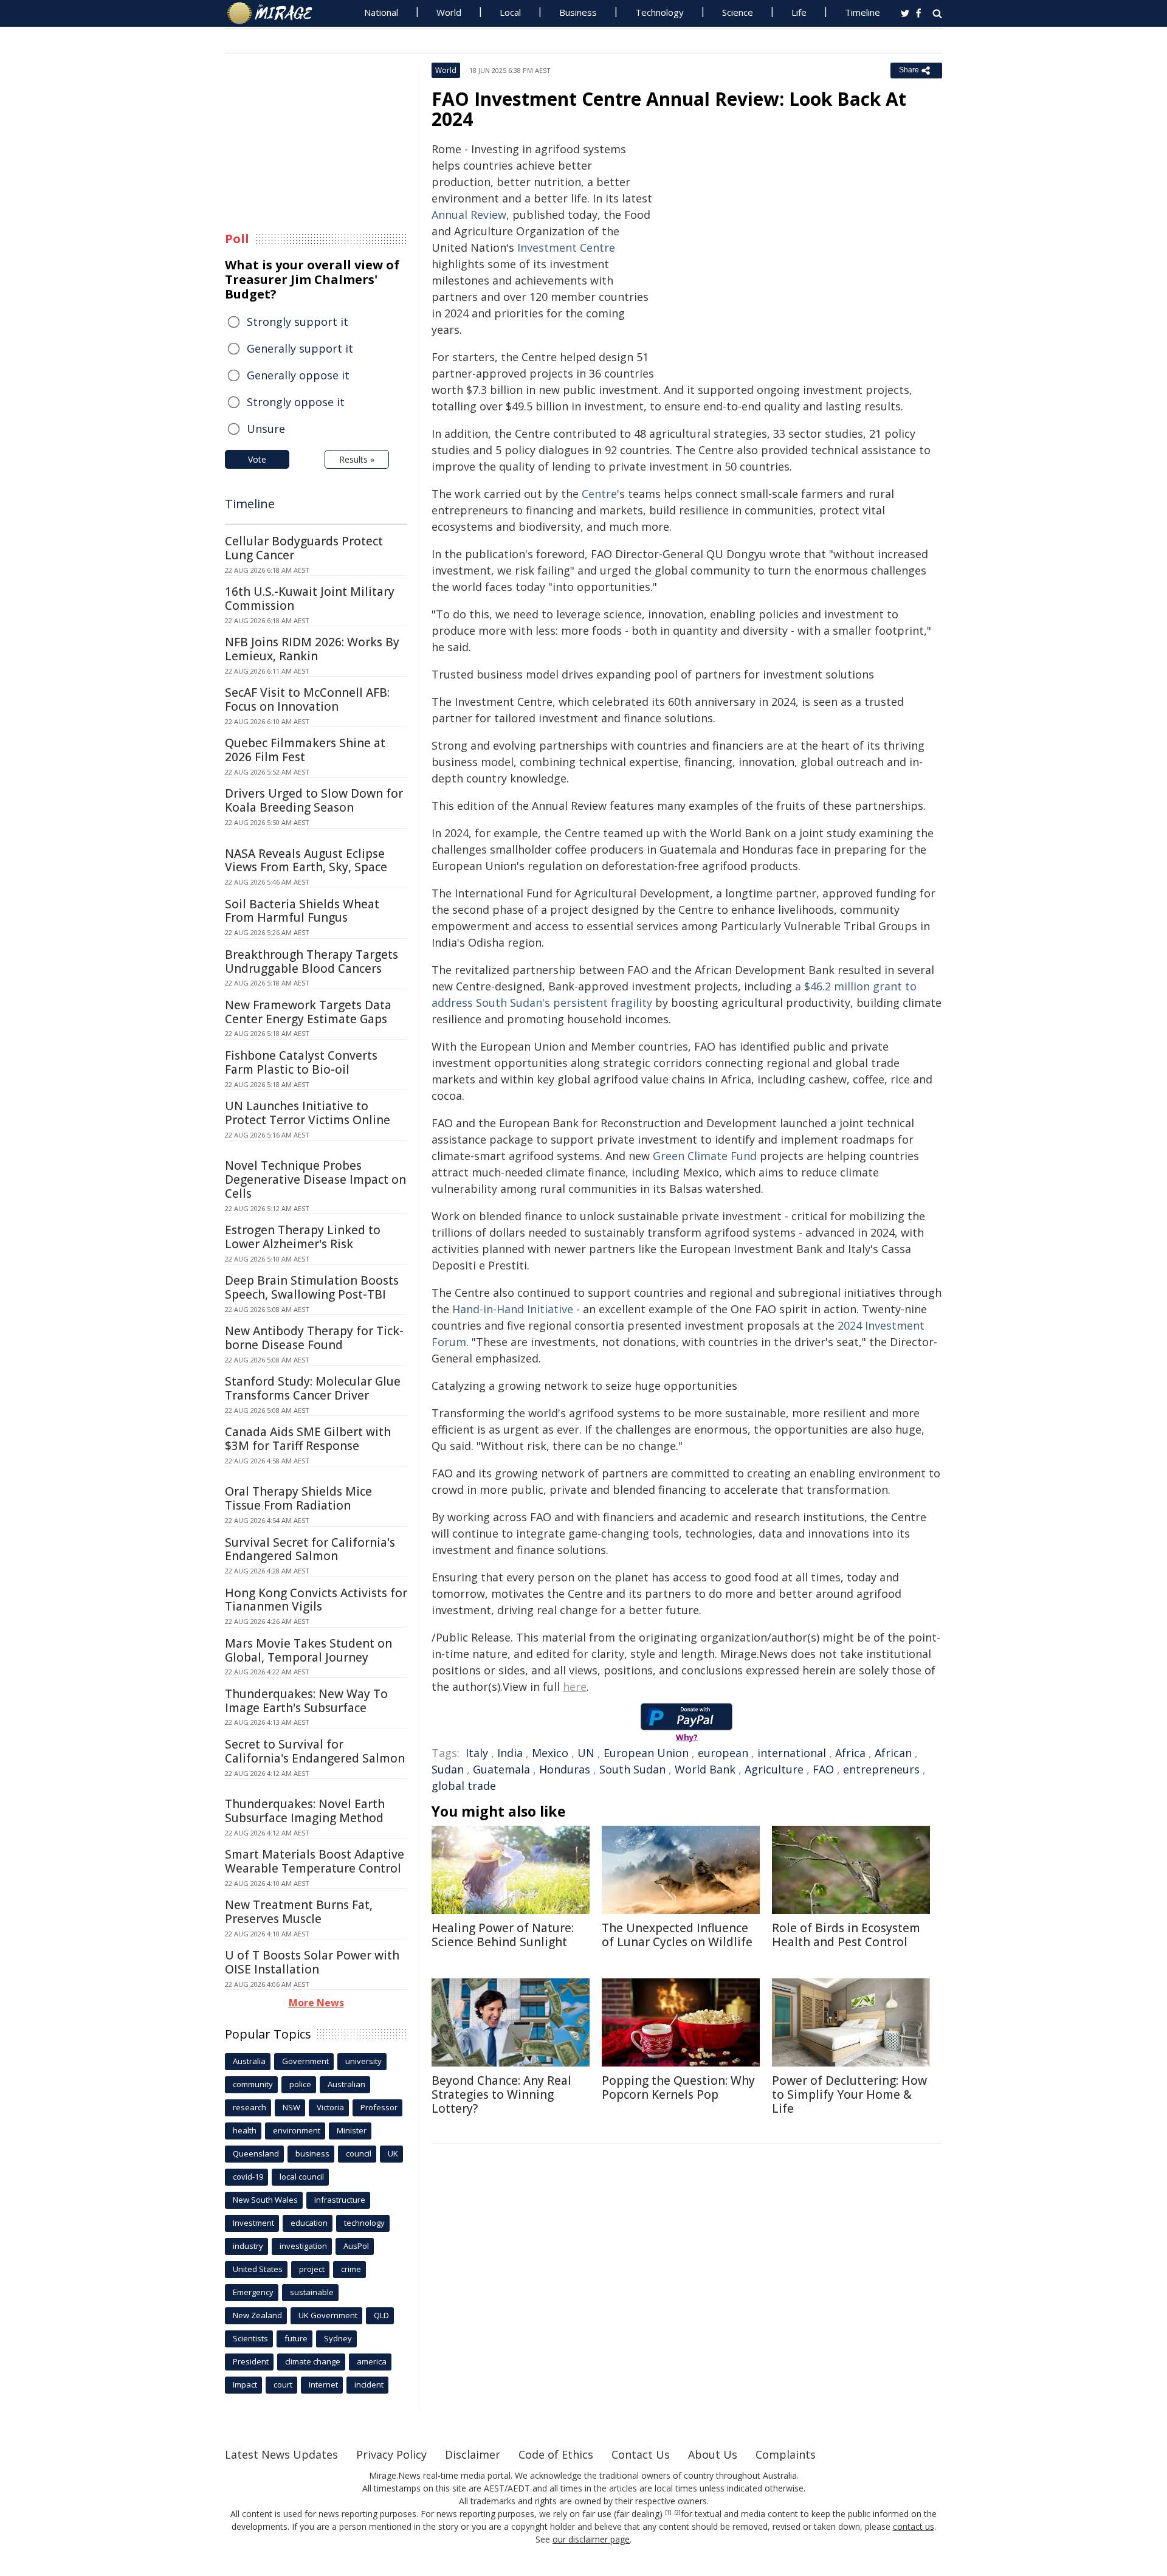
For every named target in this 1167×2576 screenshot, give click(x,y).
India (510, 1753)
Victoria (330, 2107)
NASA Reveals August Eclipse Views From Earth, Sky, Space (306, 861)
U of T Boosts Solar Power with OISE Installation (312, 1962)
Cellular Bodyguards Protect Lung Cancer (304, 548)
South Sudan (632, 1769)
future (296, 2338)
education (309, 2223)
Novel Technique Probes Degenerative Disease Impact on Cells (315, 1179)
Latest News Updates (281, 2454)
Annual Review (469, 215)
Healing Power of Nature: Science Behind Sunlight (503, 1935)
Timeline (862, 12)
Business (578, 12)
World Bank (705, 1769)
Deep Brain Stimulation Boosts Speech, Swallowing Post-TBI (312, 1287)
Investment (253, 2223)
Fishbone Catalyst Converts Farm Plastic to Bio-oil (301, 1062)
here (575, 1687)
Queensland (256, 2153)
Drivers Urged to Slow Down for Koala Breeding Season (314, 800)
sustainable (312, 2292)
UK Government (328, 2315)
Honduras (565, 1769)
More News (316, 2003)
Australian (346, 2084)
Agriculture (774, 1769)
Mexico (550, 1753)
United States (258, 2269)
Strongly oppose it (296, 402)
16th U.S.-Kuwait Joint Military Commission (310, 599)
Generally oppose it (298, 375)
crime (351, 2269)
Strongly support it (298, 322)
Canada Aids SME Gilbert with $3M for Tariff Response (308, 1439)
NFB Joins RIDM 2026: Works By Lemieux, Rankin (312, 649)
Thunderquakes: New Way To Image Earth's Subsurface (306, 1701)
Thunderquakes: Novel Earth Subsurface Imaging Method (305, 1811)
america (372, 2361)
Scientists (250, 2338)
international (792, 1753)
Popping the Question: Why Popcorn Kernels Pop (678, 2087)
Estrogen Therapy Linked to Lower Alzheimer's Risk (303, 1237)
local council (302, 2177)
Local (510, 12)
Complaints (786, 2454)
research (250, 2107)
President (251, 2361)
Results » (357, 459)
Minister (352, 2130)
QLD (381, 2315)
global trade (464, 1786)
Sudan (448, 1769)
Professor (379, 2107)
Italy (477, 1753)
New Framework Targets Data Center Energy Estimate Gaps (308, 1012)
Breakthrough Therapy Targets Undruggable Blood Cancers (312, 962)
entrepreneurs (881, 1769)
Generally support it (300, 348)
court (283, 2384)
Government (305, 2061)
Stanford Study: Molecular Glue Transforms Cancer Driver (313, 1388)
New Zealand (257, 2315)
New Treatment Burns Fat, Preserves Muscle (299, 1912)
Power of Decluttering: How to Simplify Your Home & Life (849, 2094)
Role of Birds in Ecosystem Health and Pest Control (846, 1935)
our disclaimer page (591, 2539)
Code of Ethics (556, 2454)
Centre (599, 494)
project (312, 2269)
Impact (245, 2384)
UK (393, 2153)
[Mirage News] (276, 13)
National (381, 12)
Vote (257, 459)
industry (248, 2246)
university (363, 2061)
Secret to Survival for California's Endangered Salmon (315, 1751)
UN (586, 1753)
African (893, 1753)
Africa (850, 1753)
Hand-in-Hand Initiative (513, 1309)
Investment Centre (566, 247)
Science (738, 12)
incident (369, 2384)
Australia (249, 2061)
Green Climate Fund (705, 1156)
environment (297, 2130)
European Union (646, 1753)
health (245, 2130)
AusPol (356, 2246)
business (312, 2153)
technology (364, 2223)
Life (799, 12)
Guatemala (501, 1769)
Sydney (338, 2338)
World (449, 12)
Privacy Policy (391, 2454)
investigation (303, 2246)
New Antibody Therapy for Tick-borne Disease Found (314, 1338)
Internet (323, 2384)
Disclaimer (473, 2454)
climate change (313, 2361)
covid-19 (248, 2177)
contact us (914, 2526)
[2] (677, 2513)
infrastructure (340, 2200)
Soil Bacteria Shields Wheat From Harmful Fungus (302, 911)
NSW (291, 2107)
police (300, 2084)
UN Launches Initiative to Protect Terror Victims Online (308, 1113)
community (253, 2084)
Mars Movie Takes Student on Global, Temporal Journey (308, 1650)
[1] (668, 2513)
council (359, 2153)
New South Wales (265, 2200)
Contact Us (641, 2454)
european (723, 1753)
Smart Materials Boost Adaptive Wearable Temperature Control (315, 1861)
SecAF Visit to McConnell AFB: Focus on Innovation (307, 699)
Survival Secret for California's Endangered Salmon (310, 1549)
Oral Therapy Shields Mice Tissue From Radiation (298, 1498)
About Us (713, 2454)
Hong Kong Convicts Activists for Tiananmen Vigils (316, 1600)
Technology (659, 12)
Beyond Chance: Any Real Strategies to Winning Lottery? (501, 2094)
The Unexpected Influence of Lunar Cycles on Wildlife (677, 1935)
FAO (823, 1769)
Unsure (266, 429)
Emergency (253, 2292)
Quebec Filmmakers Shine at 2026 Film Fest (305, 750)
